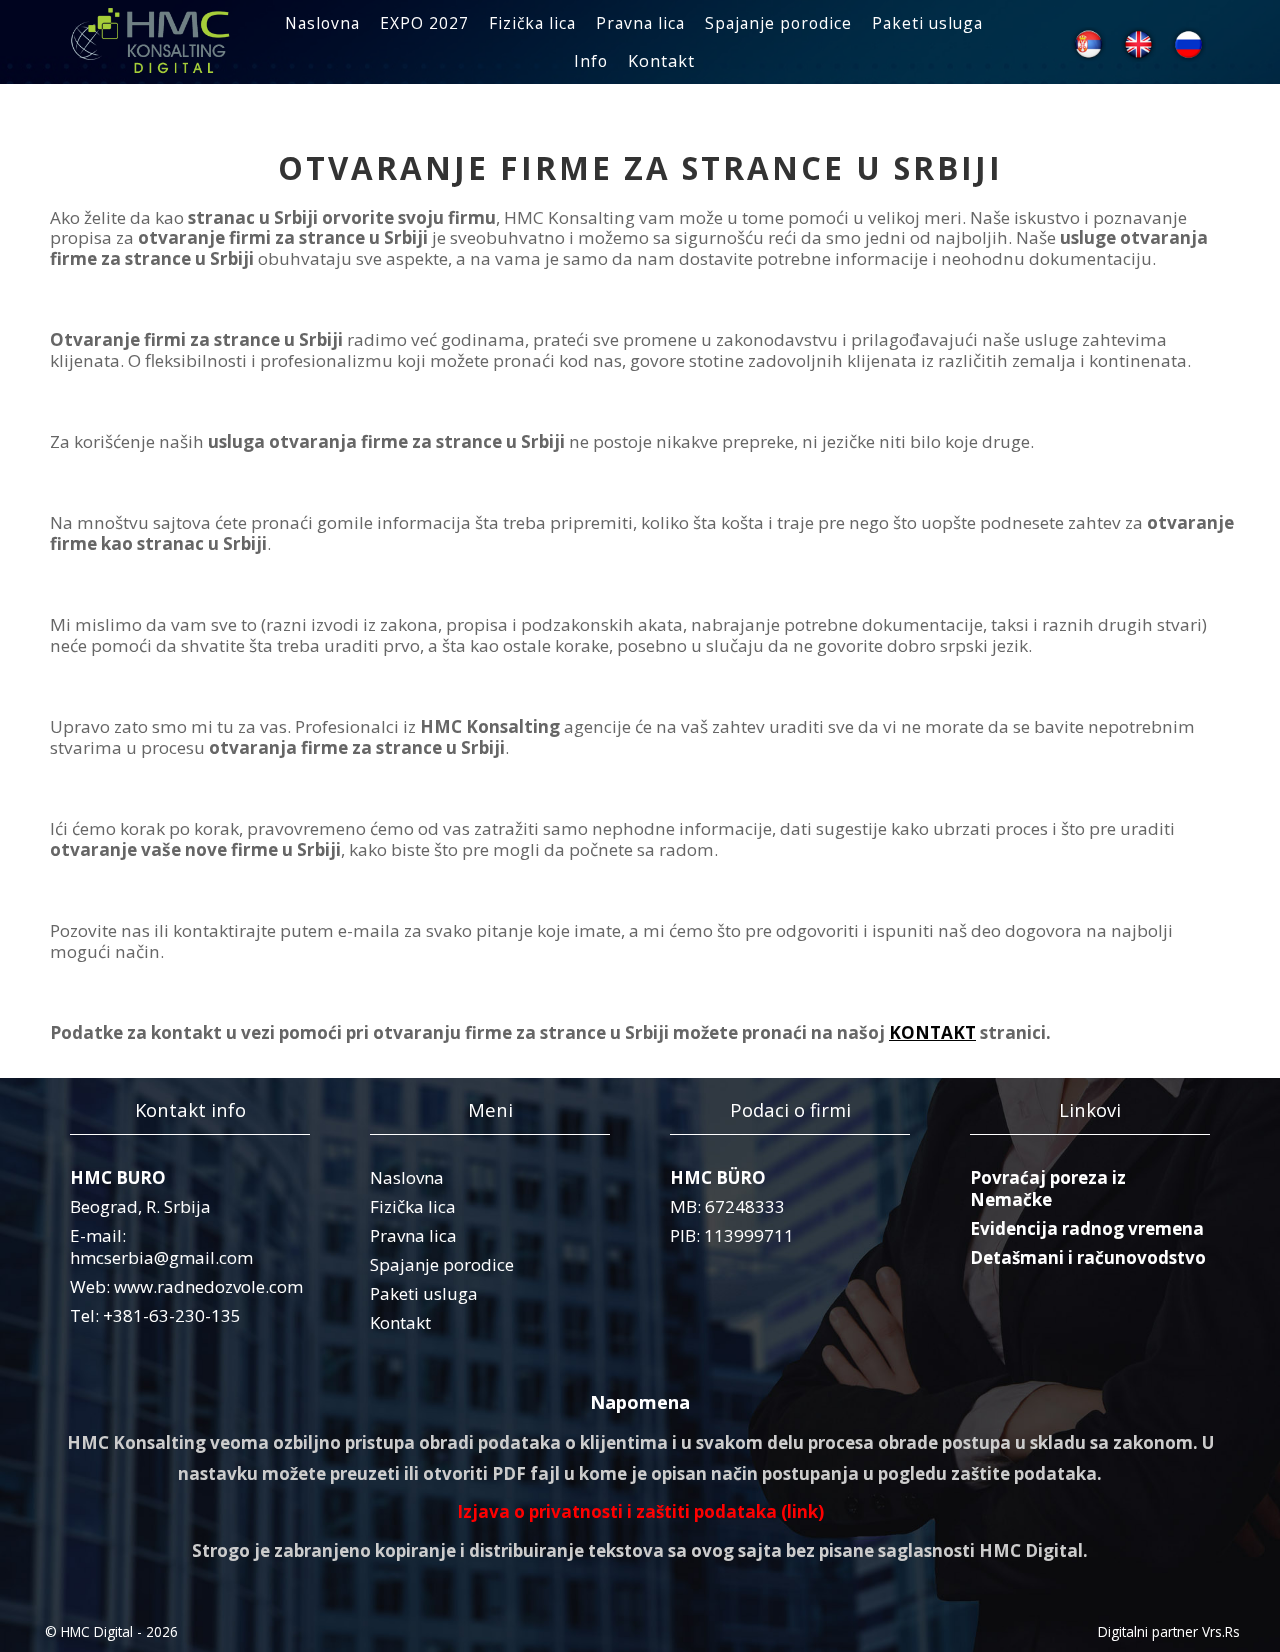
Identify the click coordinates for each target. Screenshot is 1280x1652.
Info (591, 61)
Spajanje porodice (778, 23)
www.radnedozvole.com (208, 1286)
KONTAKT (932, 1032)
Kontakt (661, 61)
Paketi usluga (927, 23)
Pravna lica (640, 23)
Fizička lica (532, 23)
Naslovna (322, 23)
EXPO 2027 (424, 23)
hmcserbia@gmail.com (161, 1257)
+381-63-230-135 (172, 1315)
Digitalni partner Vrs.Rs (1169, 1631)
